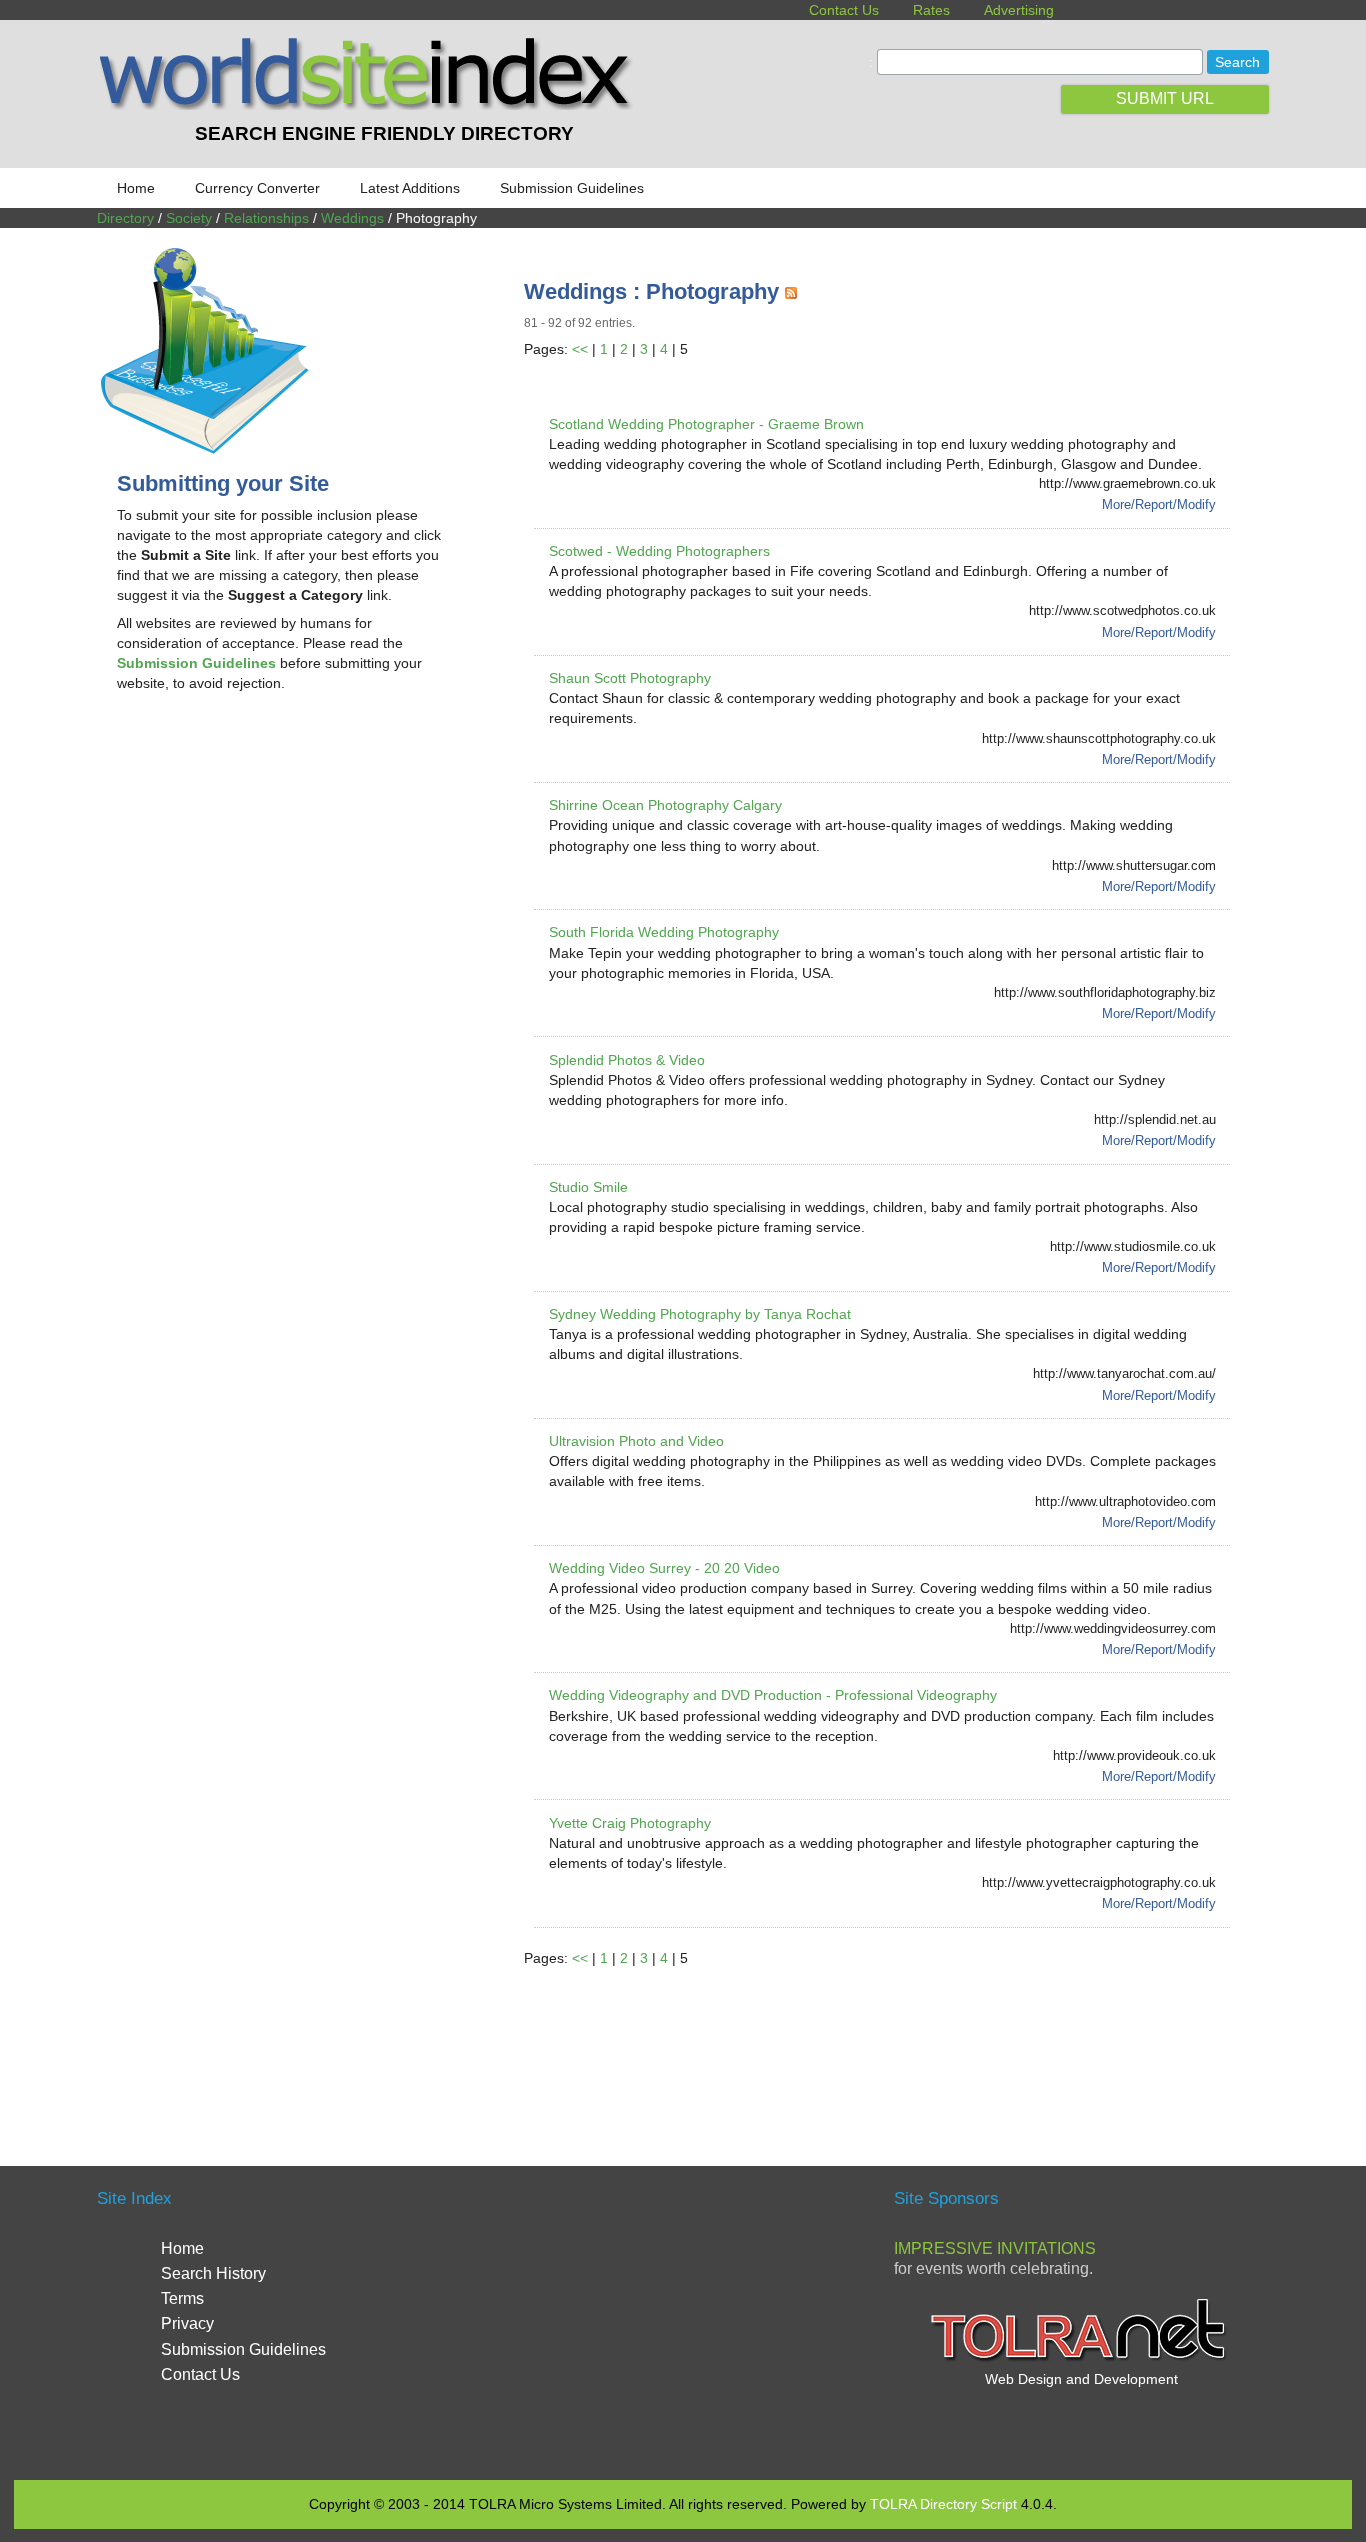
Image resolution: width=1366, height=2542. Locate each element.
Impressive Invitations (995, 2248)
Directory (125, 218)
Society (189, 218)
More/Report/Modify (1159, 504)
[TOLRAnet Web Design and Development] (1081, 2359)
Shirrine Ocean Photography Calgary (665, 805)
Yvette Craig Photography (630, 1823)
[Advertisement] (285, 868)
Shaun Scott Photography (630, 678)
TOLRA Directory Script (943, 2504)
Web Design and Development (1081, 2379)
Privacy (187, 2323)
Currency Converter (257, 188)
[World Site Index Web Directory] (370, 105)
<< (580, 349)
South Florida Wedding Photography (664, 932)
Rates (931, 10)
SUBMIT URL (1165, 98)
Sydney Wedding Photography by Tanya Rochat (700, 1314)
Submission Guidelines (572, 188)
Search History (213, 2273)
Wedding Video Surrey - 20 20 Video (664, 1568)
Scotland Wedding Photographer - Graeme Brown (706, 424)
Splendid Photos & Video (627, 1060)
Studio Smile (588, 1187)
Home (136, 188)
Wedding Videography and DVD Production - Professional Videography (773, 1695)
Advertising (1019, 10)
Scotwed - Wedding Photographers (659, 551)
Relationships (266, 218)
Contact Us (844, 10)
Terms (182, 2298)
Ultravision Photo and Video (636, 1441)
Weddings (352, 218)
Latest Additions (410, 188)
